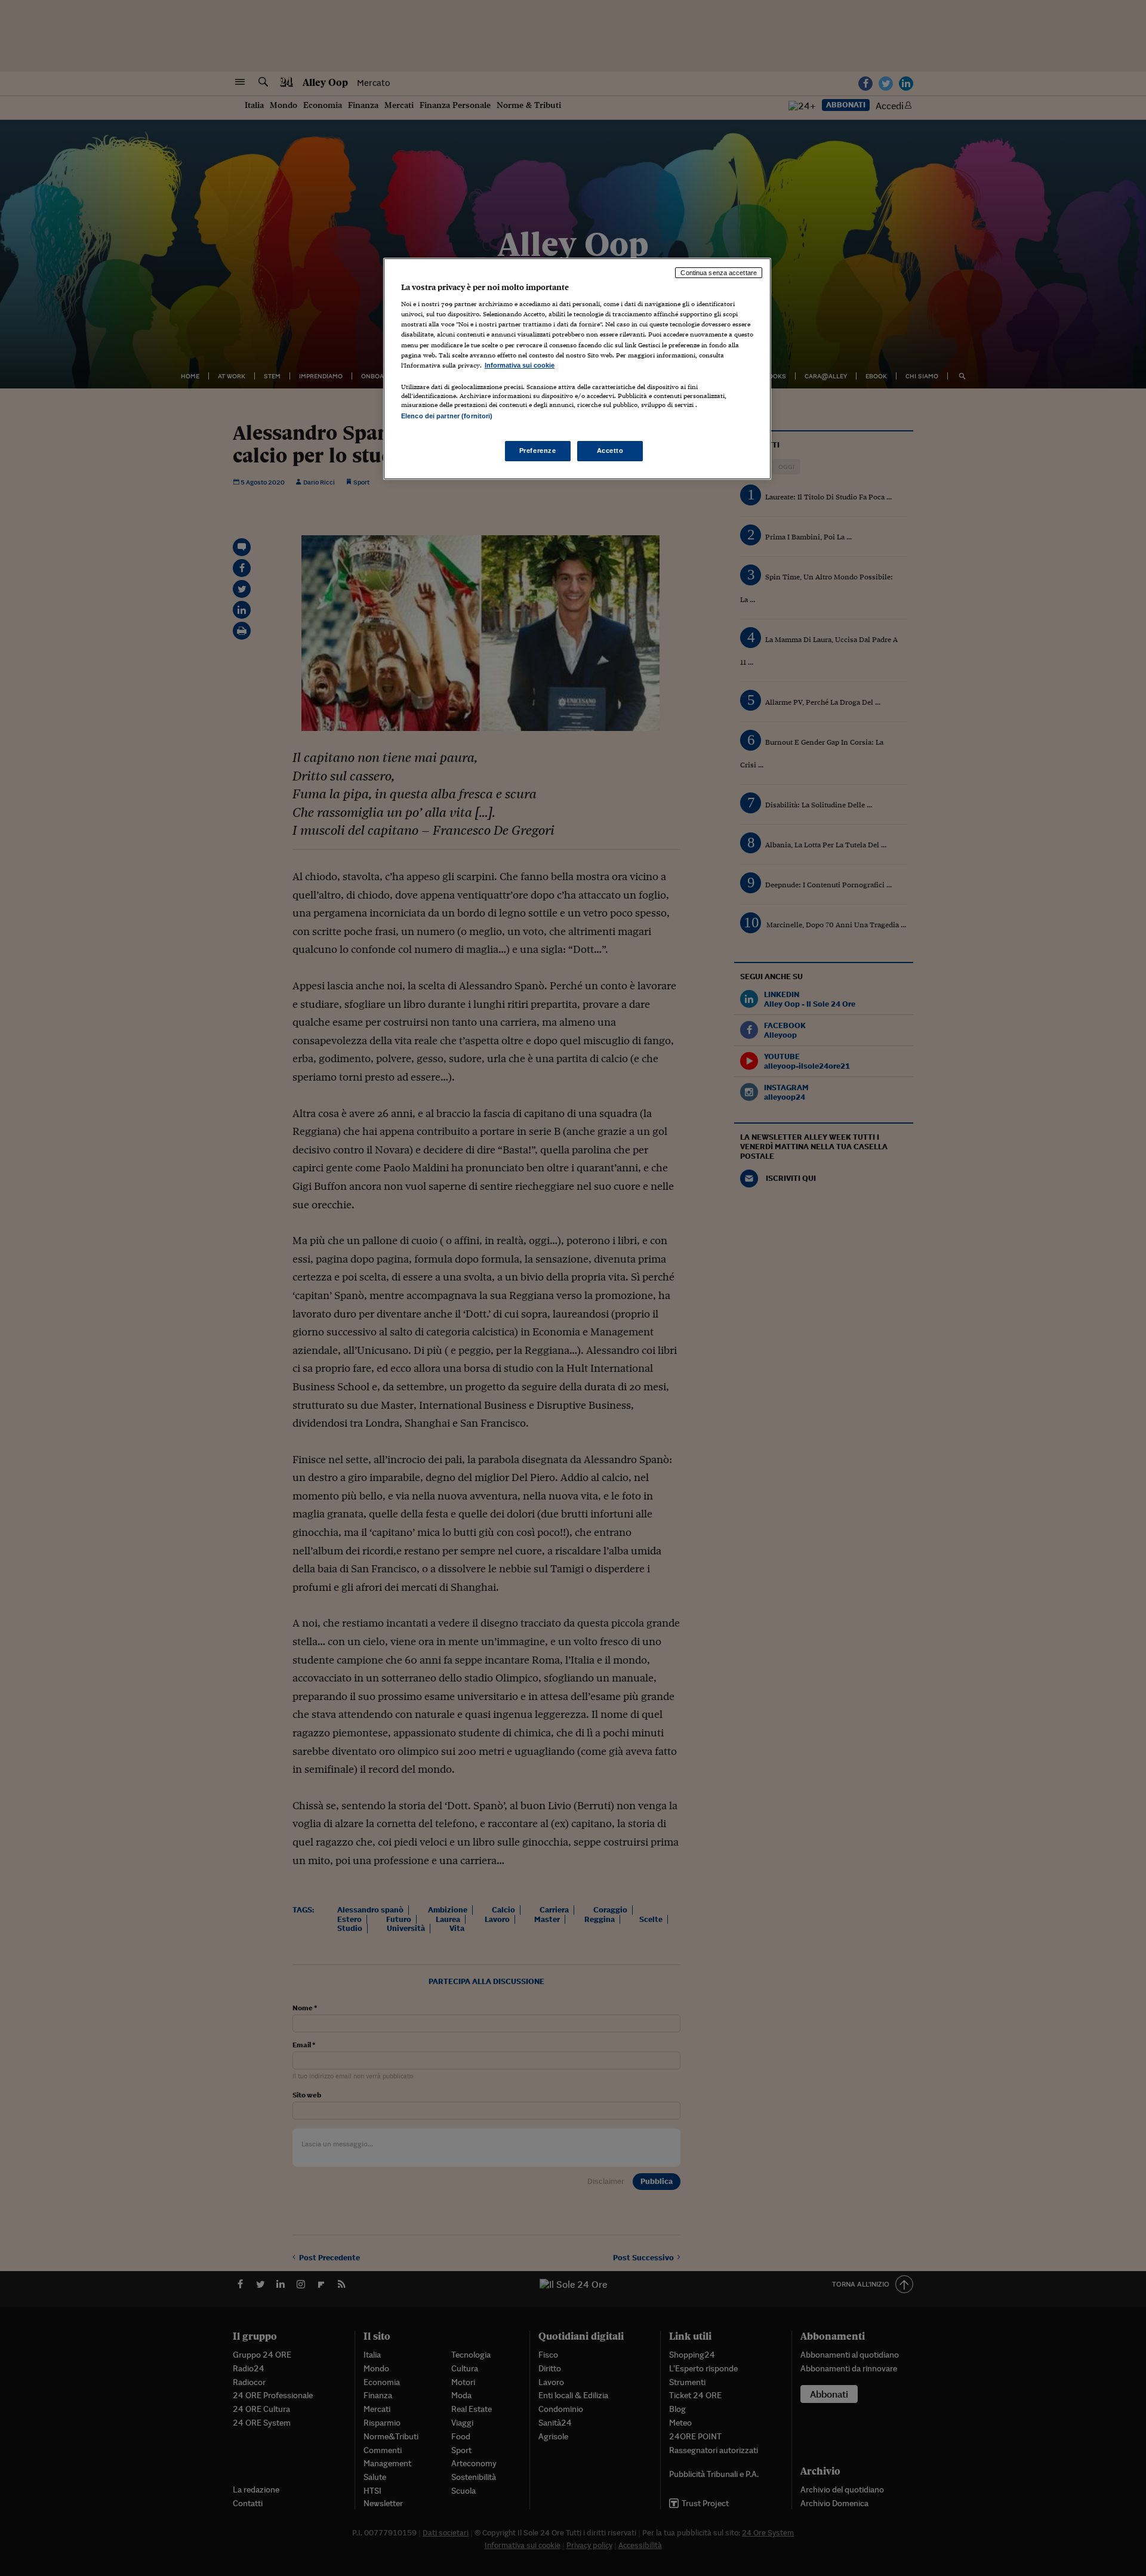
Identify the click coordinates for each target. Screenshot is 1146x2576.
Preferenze (538, 451)
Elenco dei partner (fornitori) (447, 416)
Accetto (610, 451)
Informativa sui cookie (520, 365)
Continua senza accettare (719, 273)
